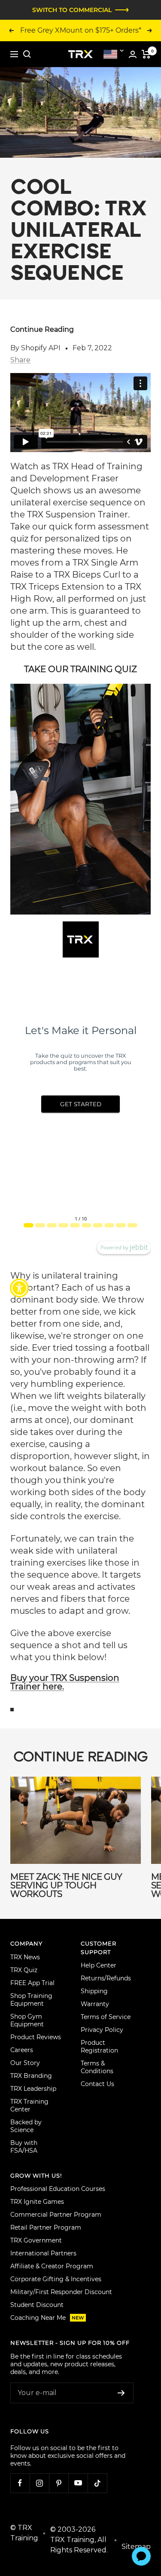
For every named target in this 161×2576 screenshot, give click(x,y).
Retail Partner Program (46, 2227)
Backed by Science (26, 2126)
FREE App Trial (32, 1983)
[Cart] (146, 54)
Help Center (99, 1965)
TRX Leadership (33, 2089)
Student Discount (37, 2305)
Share (20, 360)
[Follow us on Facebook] (20, 2483)
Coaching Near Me (47, 2318)
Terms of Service (106, 2017)
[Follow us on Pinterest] (59, 2483)
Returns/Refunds (106, 1978)
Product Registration (99, 2047)
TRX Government (36, 2240)
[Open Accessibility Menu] (20, 1288)
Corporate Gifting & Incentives (56, 2279)
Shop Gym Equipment (27, 2020)
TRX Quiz (24, 1970)
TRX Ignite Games (37, 2202)
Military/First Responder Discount (61, 2292)
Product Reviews (36, 2037)
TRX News (25, 1957)
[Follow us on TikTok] (97, 2483)
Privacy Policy (102, 2030)
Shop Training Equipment (31, 2000)
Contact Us (97, 2084)
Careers (22, 2050)
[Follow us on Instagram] (39, 2483)
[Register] (121, 2393)
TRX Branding (31, 2076)
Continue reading (42, 329)
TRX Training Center (29, 2105)
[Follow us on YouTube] (78, 2483)
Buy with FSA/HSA (24, 2147)
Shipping (94, 1991)
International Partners (43, 2253)
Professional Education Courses (58, 2189)
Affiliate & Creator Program (52, 2266)
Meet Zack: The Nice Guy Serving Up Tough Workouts (66, 1885)
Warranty (95, 2004)
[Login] (133, 54)
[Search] (27, 54)
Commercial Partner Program (56, 2215)
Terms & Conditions (97, 2067)
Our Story (25, 2063)
